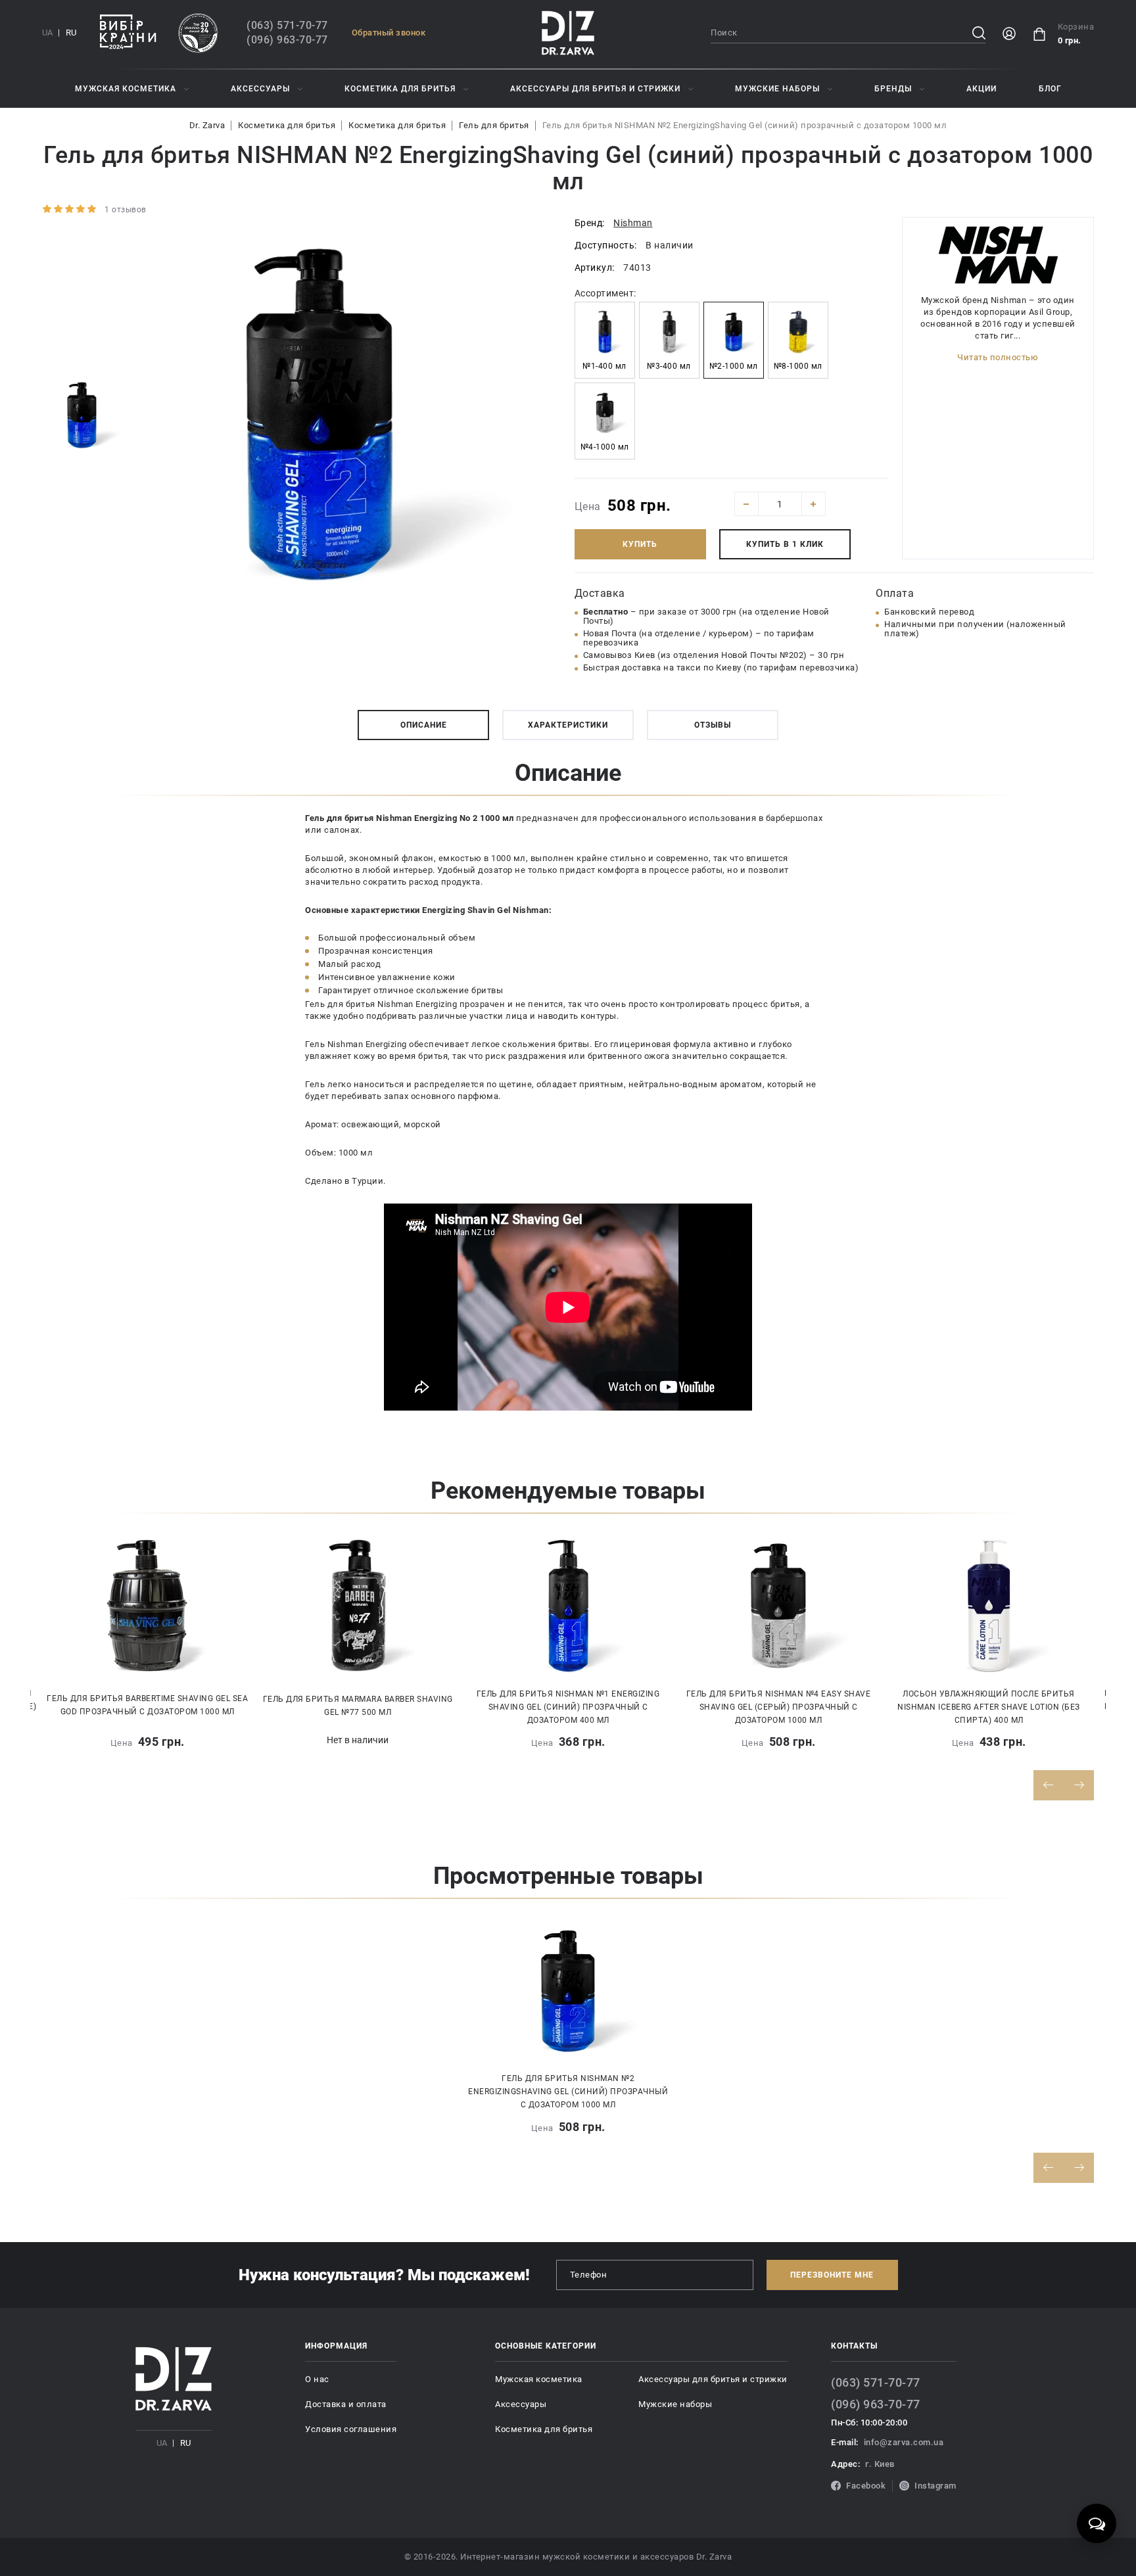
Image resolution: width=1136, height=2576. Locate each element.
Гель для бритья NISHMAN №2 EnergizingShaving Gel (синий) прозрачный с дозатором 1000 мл (745, 125)
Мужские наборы (777, 89)
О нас (317, 2379)
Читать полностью (998, 357)
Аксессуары (260, 89)
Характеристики (568, 725)
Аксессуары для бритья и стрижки (595, 89)
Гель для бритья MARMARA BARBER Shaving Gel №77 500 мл (358, 1706)
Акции (982, 89)
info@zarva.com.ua (904, 2442)
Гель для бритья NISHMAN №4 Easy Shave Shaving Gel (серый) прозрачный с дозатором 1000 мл (779, 1707)
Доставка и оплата (346, 2404)
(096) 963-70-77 (287, 40)
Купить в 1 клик (785, 544)
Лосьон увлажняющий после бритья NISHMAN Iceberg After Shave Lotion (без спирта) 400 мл (989, 1707)
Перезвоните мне (832, 2275)
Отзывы (713, 725)
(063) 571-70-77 (287, 25)
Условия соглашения (351, 2429)
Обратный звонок (389, 33)
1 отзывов (126, 210)
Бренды (893, 89)
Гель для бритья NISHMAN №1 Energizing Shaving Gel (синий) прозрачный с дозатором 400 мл (568, 1707)
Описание (424, 725)
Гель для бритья (494, 125)
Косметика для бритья (400, 89)
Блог (1050, 89)
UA (47, 33)
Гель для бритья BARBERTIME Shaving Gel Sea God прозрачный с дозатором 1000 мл (147, 1705)
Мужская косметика (126, 89)
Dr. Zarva (207, 125)
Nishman (633, 223)
